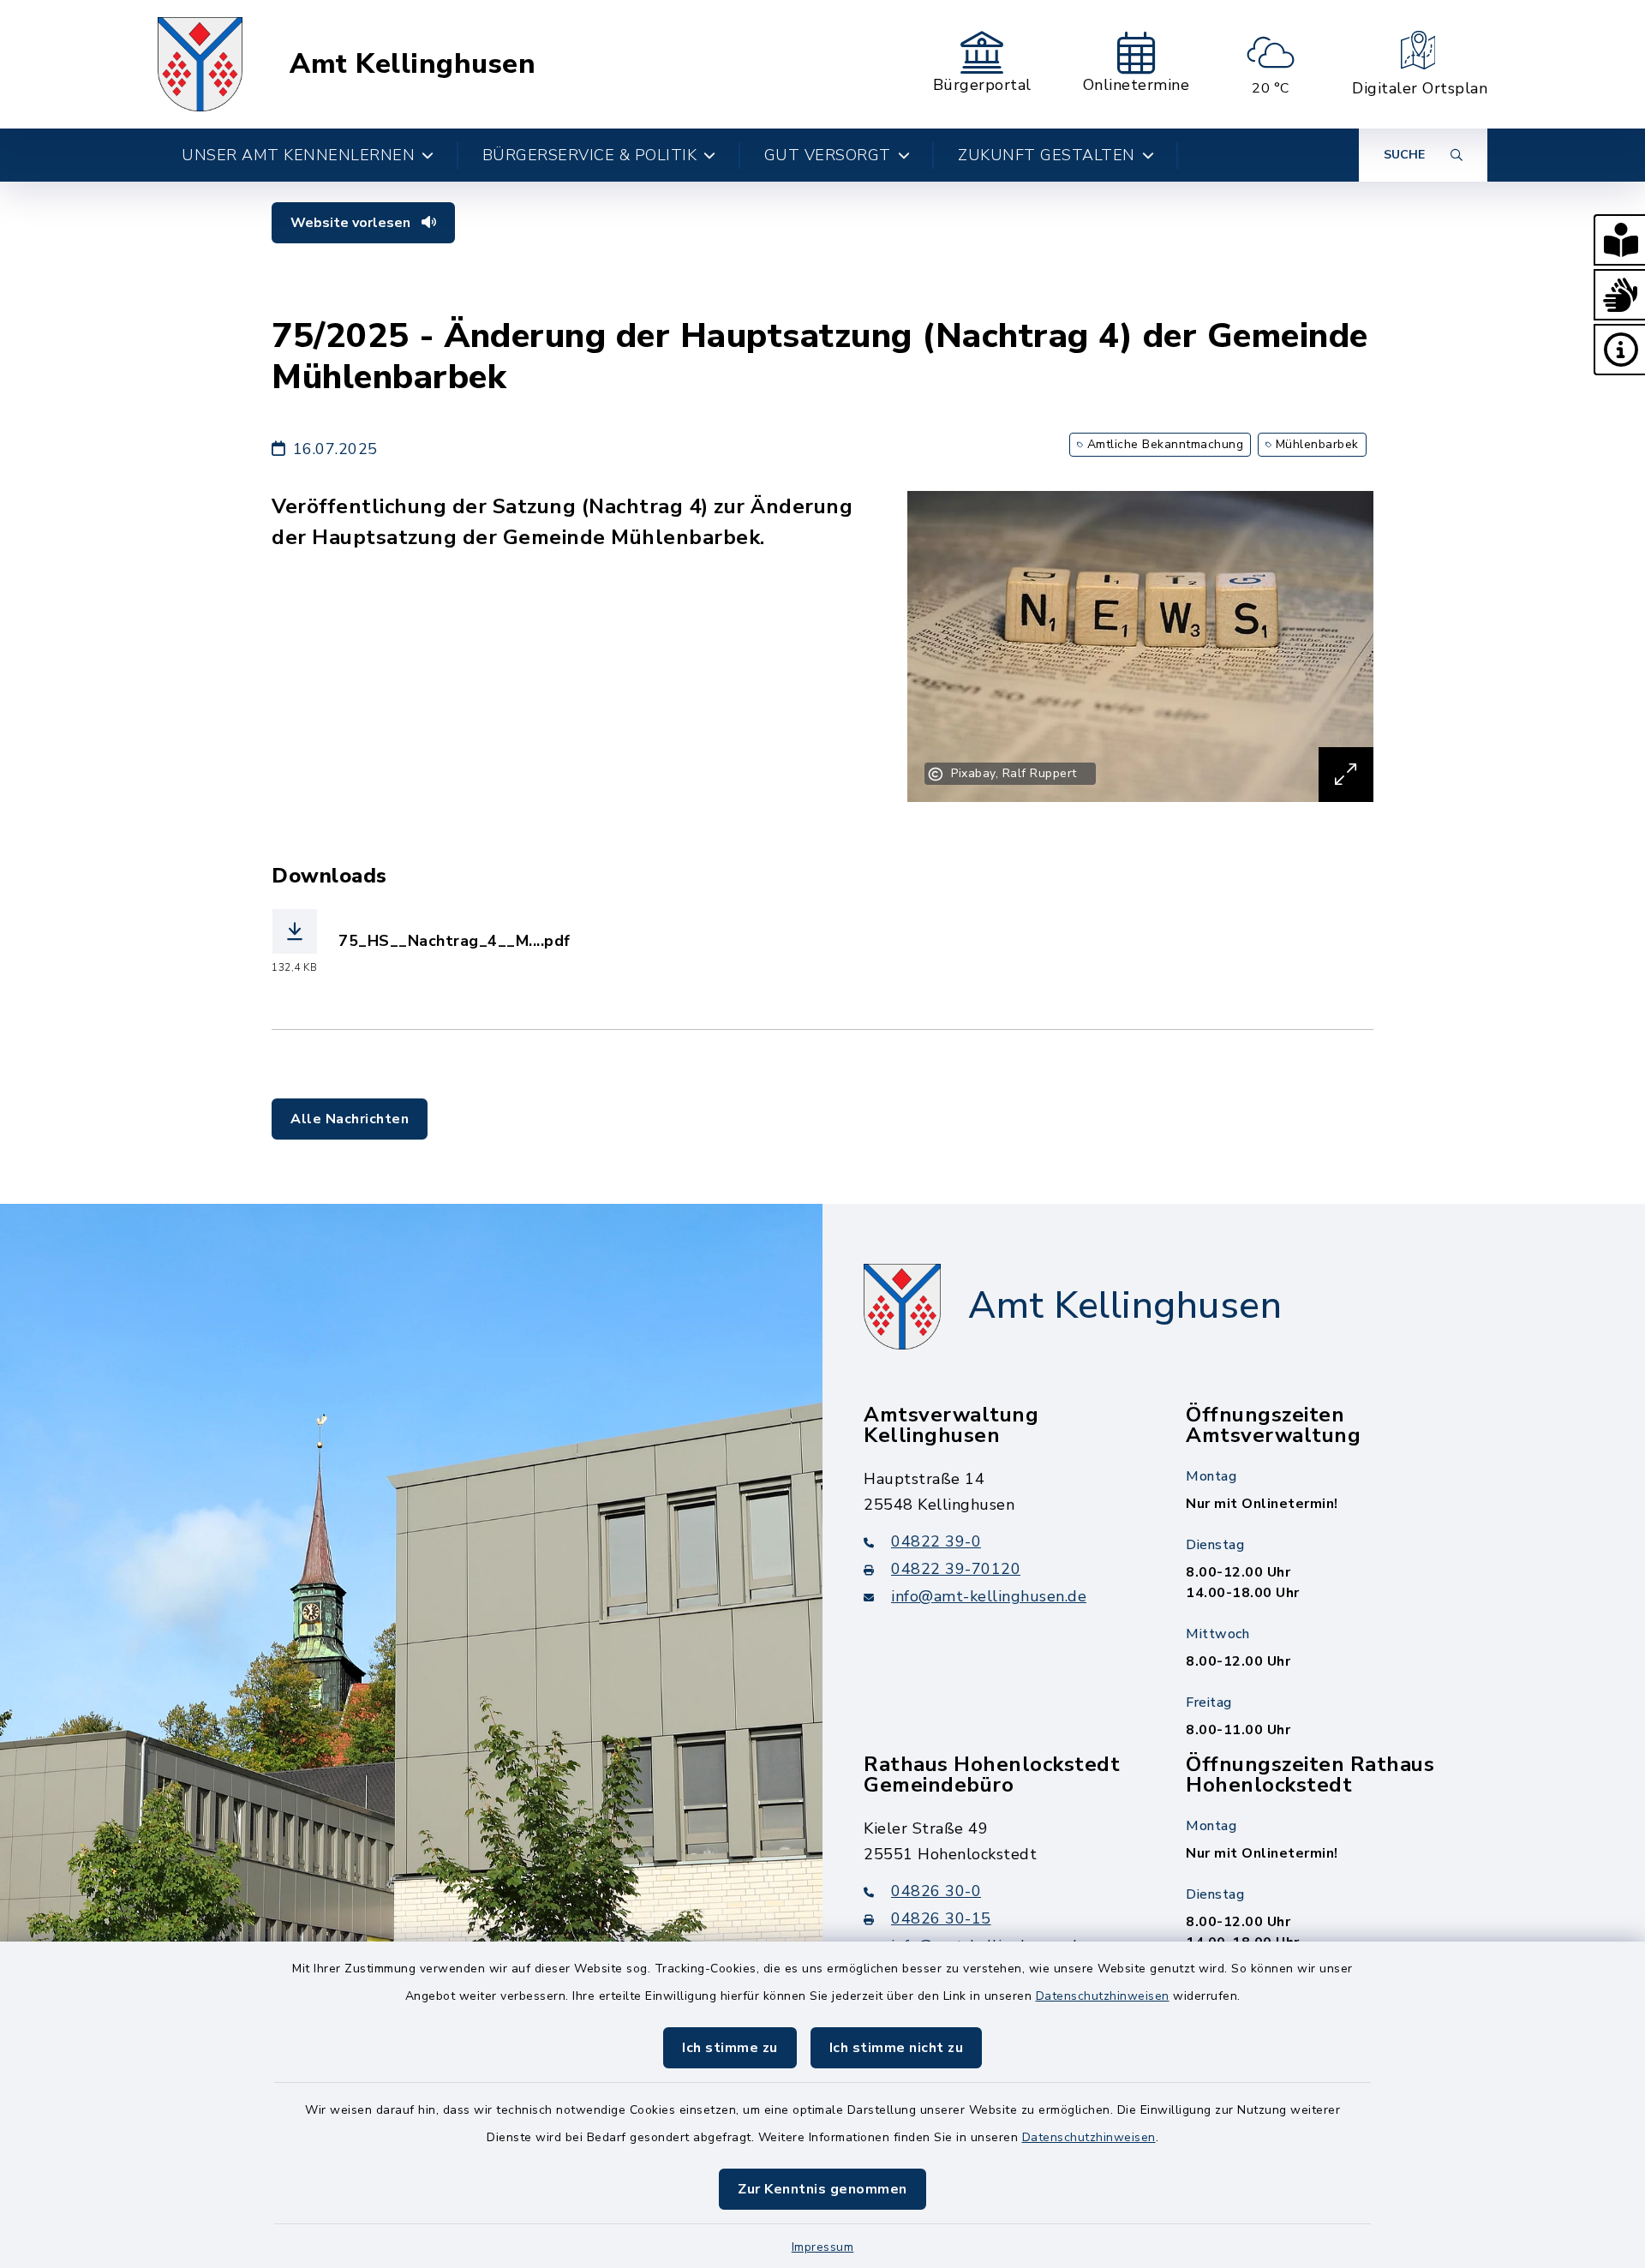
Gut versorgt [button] (828, 155)
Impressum (823, 2247)
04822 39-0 (936, 1541)
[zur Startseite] (200, 64)
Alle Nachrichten (350, 1119)
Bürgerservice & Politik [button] (590, 155)
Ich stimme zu (730, 2048)
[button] (1619, 240)
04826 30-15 (941, 1918)
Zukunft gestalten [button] (1047, 155)
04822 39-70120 (956, 1569)
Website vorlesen (352, 223)
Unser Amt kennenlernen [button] (298, 155)
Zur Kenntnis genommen (822, 2189)
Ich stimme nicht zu (897, 2048)
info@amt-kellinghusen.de (989, 1596)
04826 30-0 (936, 1891)
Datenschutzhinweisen (1103, 1996)
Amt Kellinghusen (413, 64)
